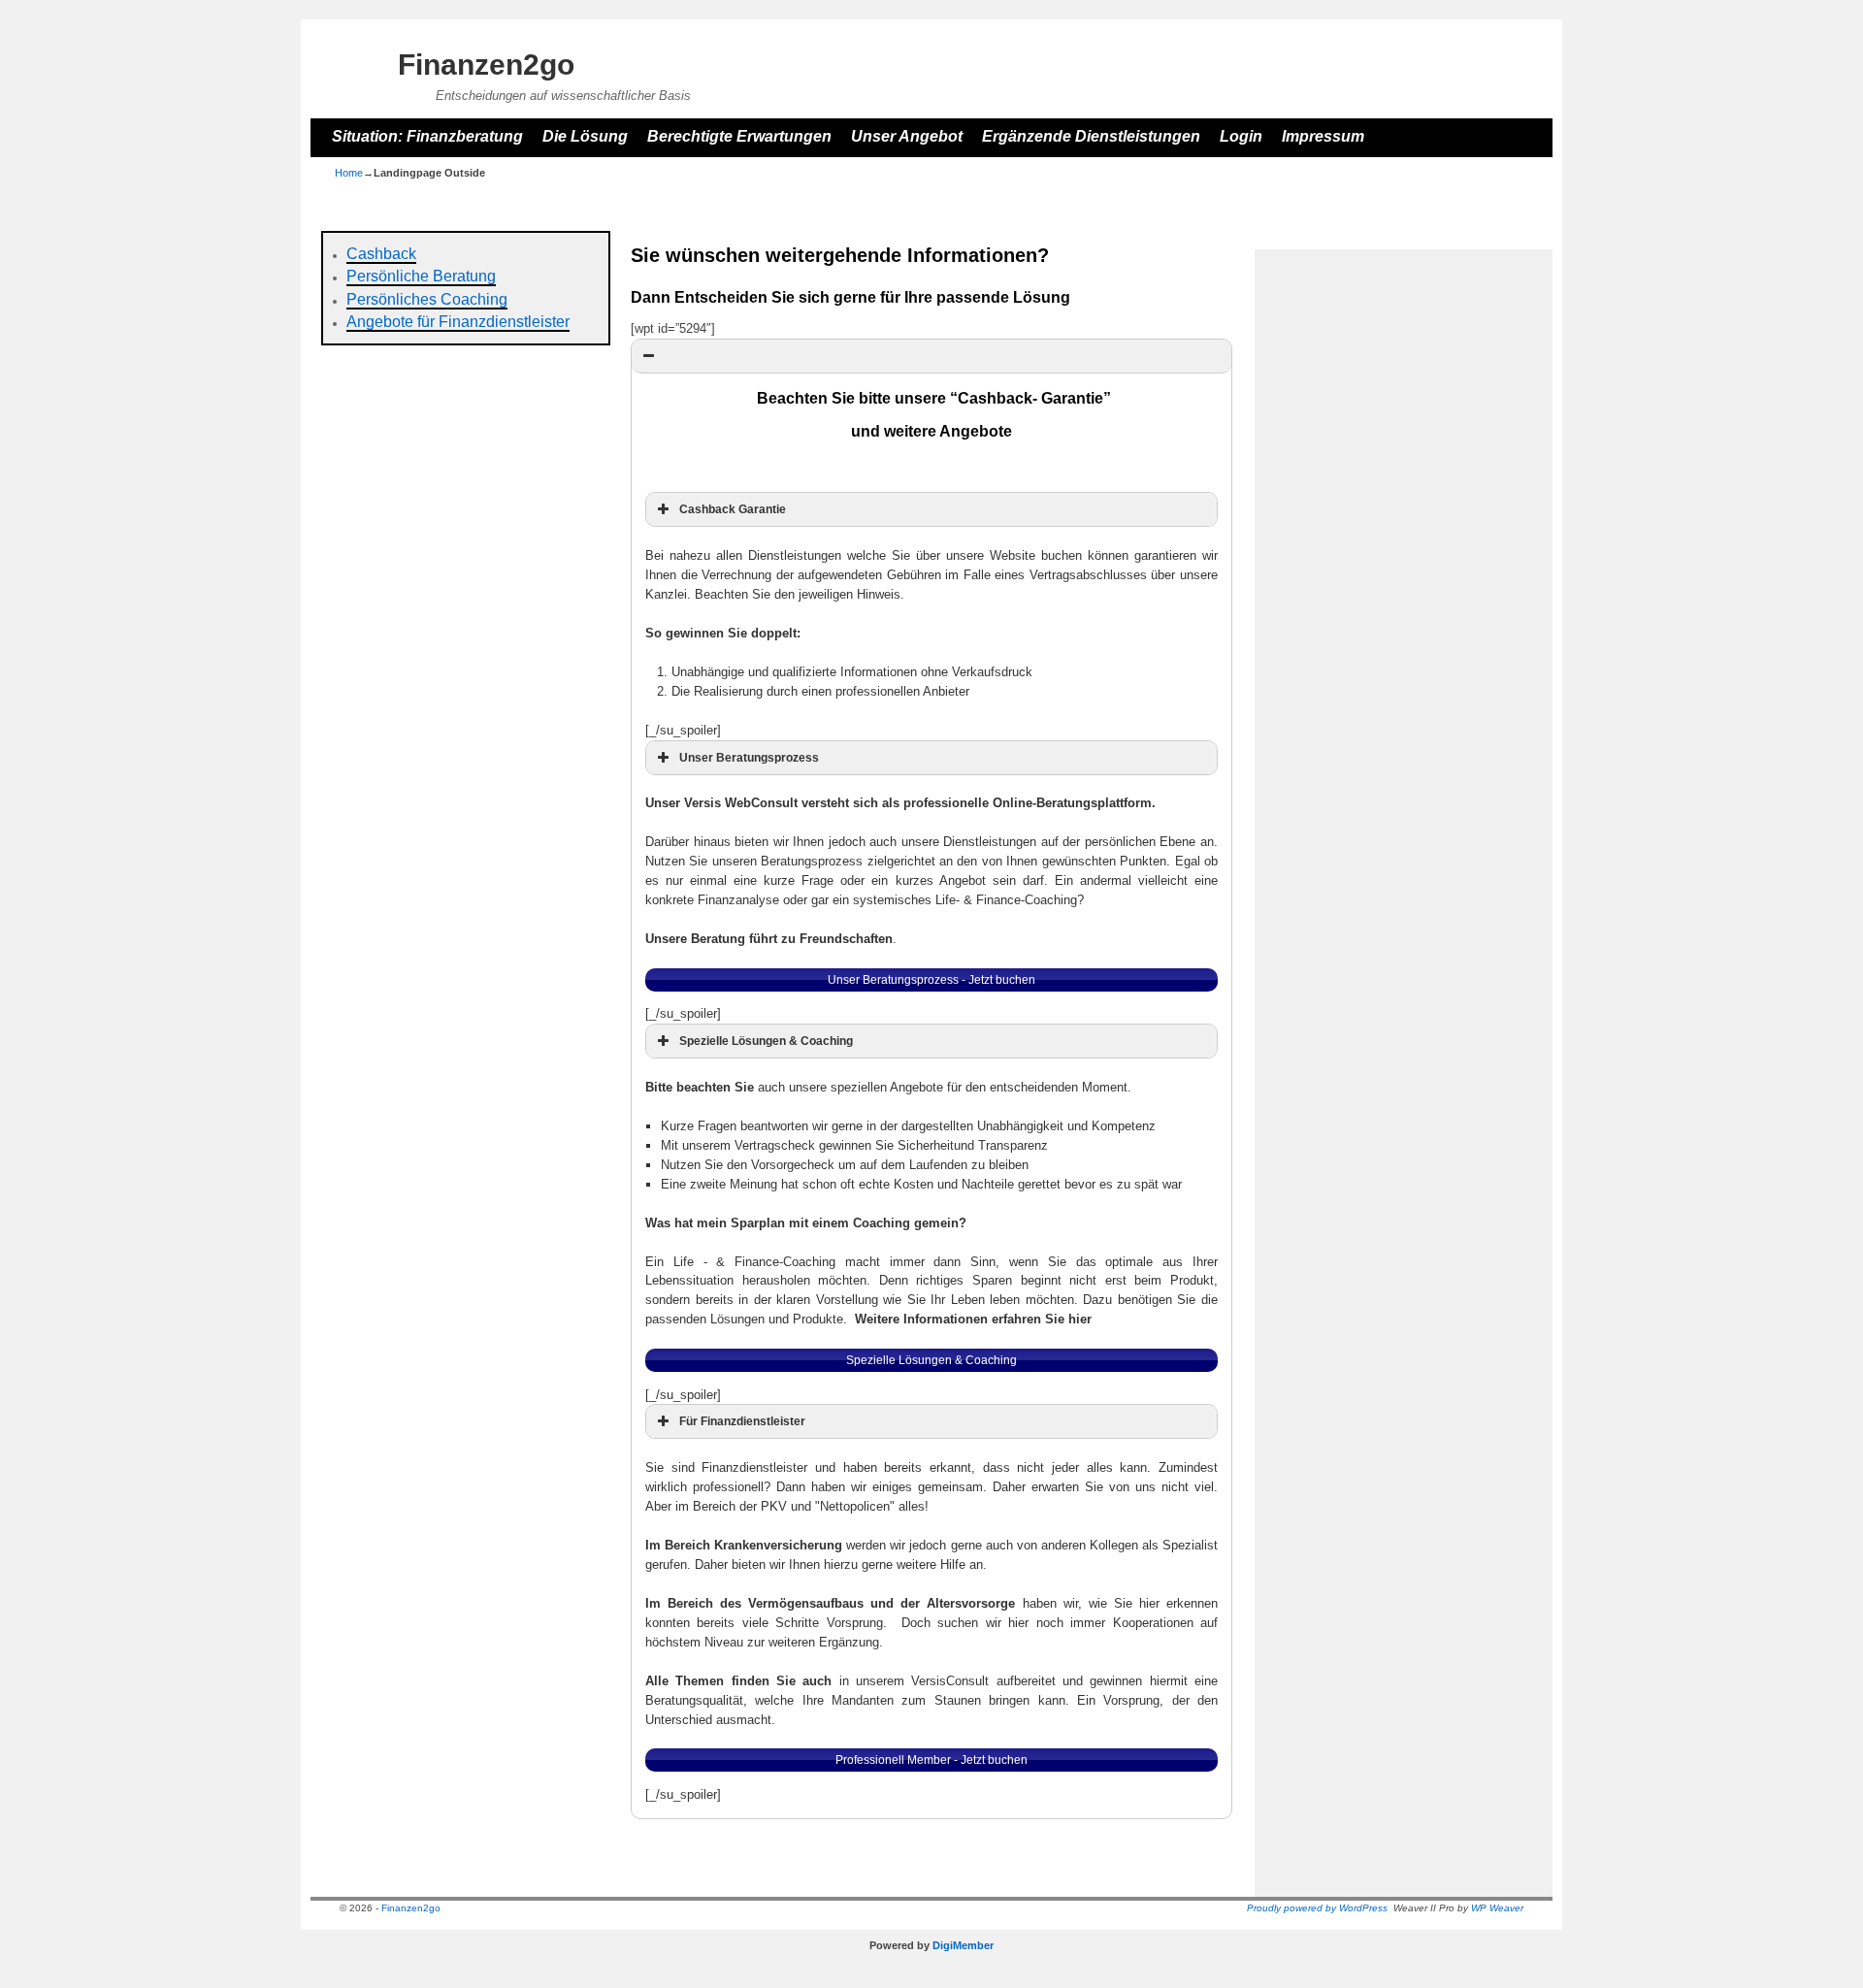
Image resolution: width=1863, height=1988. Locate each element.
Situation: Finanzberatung (427, 136)
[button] (931, 357)
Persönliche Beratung (421, 276)
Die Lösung (585, 136)
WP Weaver (1497, 1908)
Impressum (1323, 136)
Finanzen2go (486, 65)
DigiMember (963, 1945)
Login (1241, 136)
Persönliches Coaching (427, 299)
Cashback (381, 254)
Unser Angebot (907, 136)
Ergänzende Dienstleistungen (1091, 136)
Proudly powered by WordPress (1317, 1908)
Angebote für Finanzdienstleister (458, 322)
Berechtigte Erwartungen (739, 136)
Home (349, 173)
